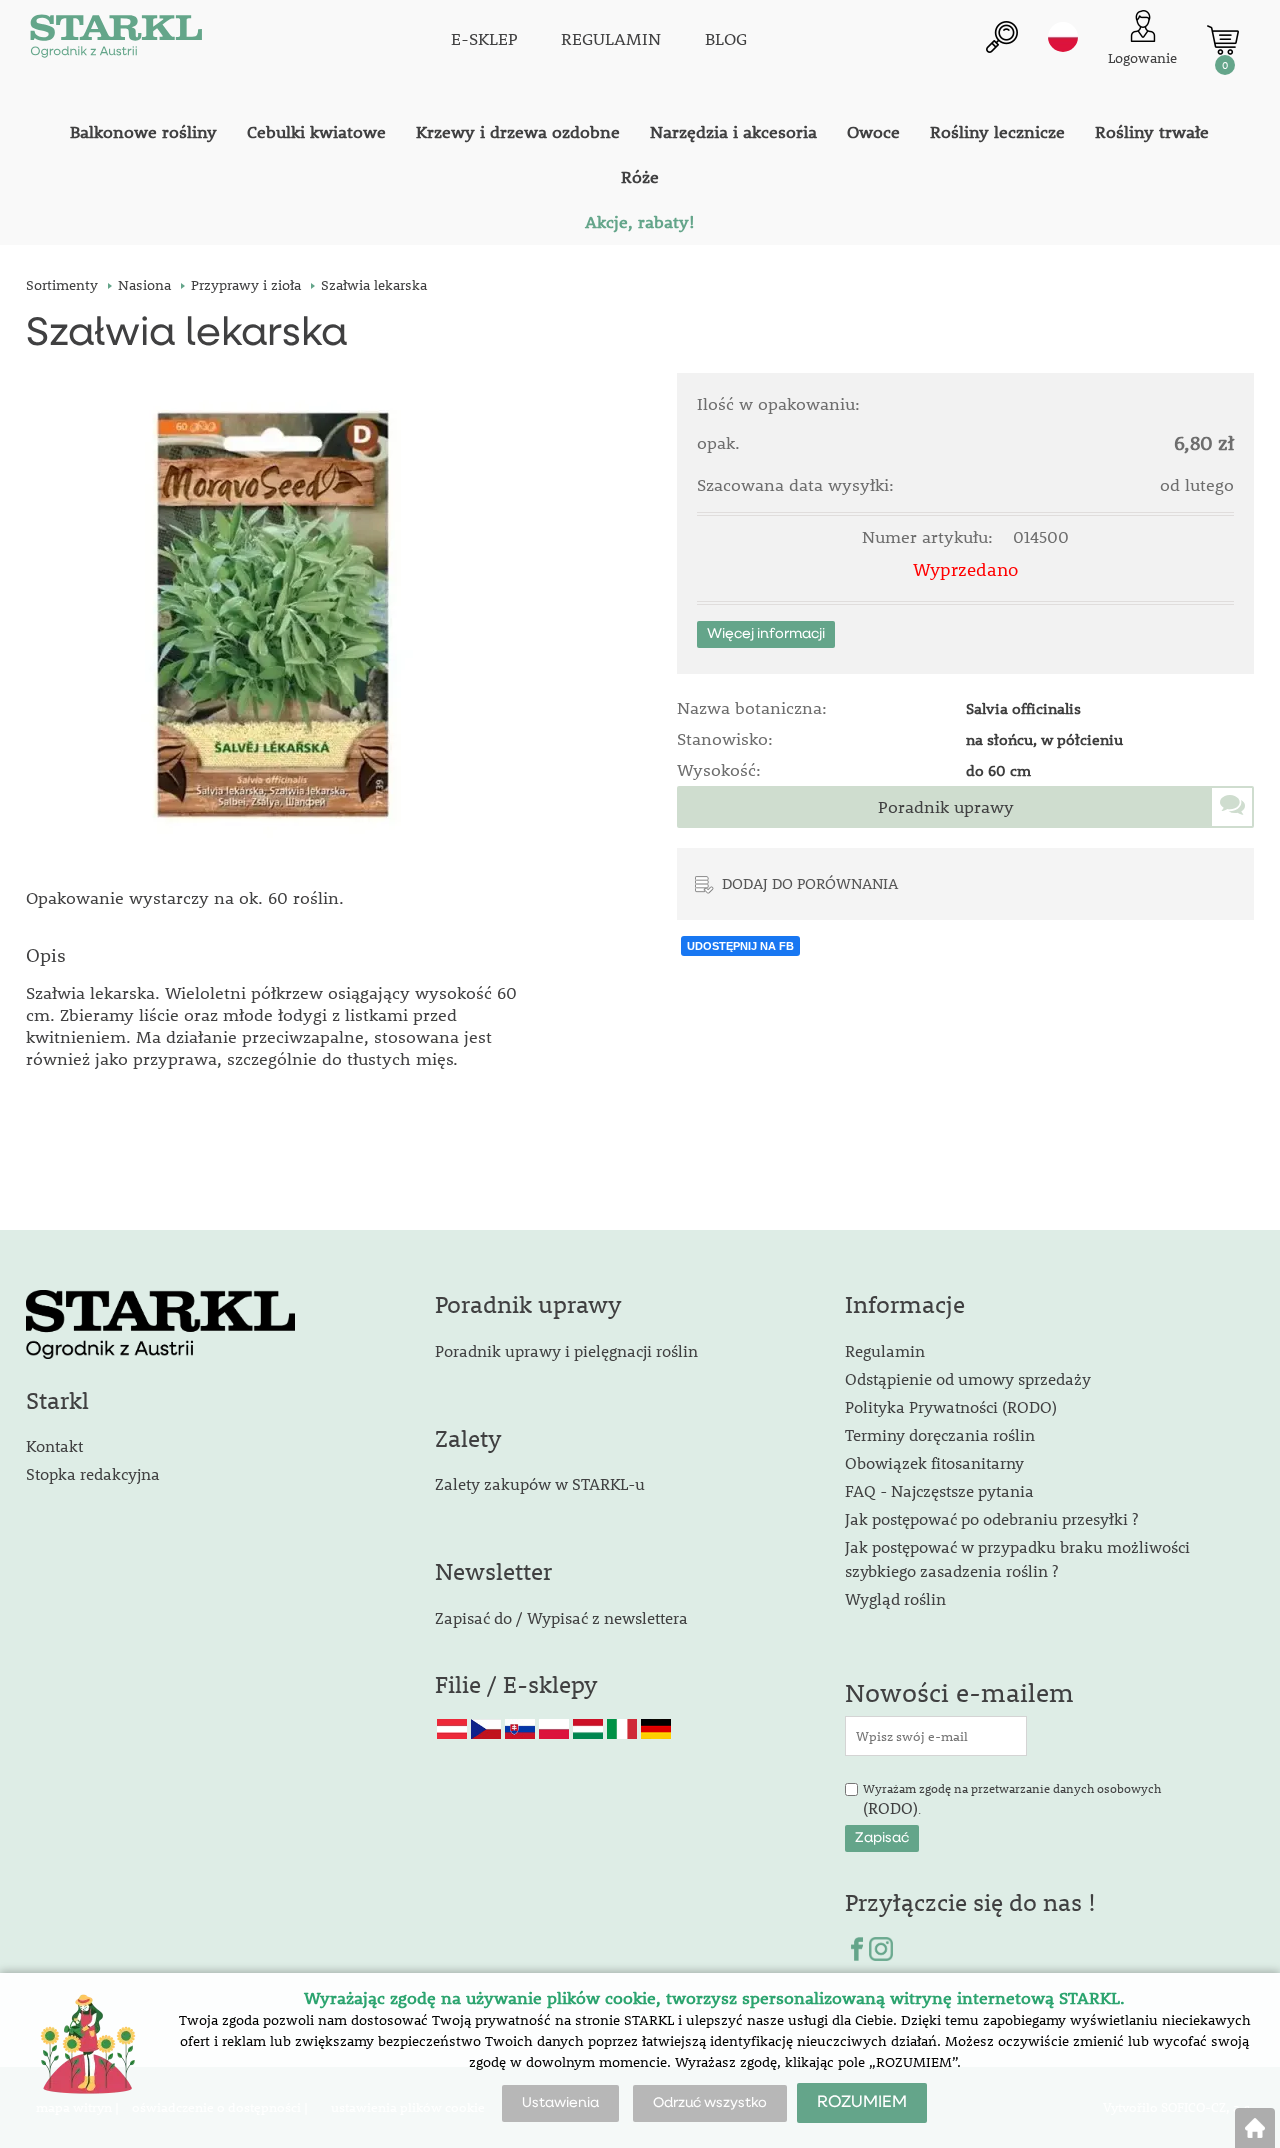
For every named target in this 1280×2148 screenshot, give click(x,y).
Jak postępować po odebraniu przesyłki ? (991, 1518)
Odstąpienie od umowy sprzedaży (968, 1378)
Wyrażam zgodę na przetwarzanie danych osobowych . (1012, 1800)
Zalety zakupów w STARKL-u (540, 1483)
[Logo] (116, 40)
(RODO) (890, 1807)
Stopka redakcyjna (93, 1473)
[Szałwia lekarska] (281, 618)
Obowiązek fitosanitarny (934, 1462)
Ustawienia (560, 2103)
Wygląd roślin (895, 1598)
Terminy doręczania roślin (940, 1434)
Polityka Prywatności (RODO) (951, 1406)
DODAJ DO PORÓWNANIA (810, 883)
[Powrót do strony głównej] (1255, 2128)
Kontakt (54, 1445)
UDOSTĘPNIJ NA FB (740, 946)
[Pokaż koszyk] (1223, 40)
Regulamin (885, 1350)
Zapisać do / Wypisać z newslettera (561, 1617)
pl (1063, 37)
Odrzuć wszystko (710, 2103)
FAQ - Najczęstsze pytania (939, 1490)
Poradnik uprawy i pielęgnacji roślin (566, 1350)
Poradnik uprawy (946, 807)
